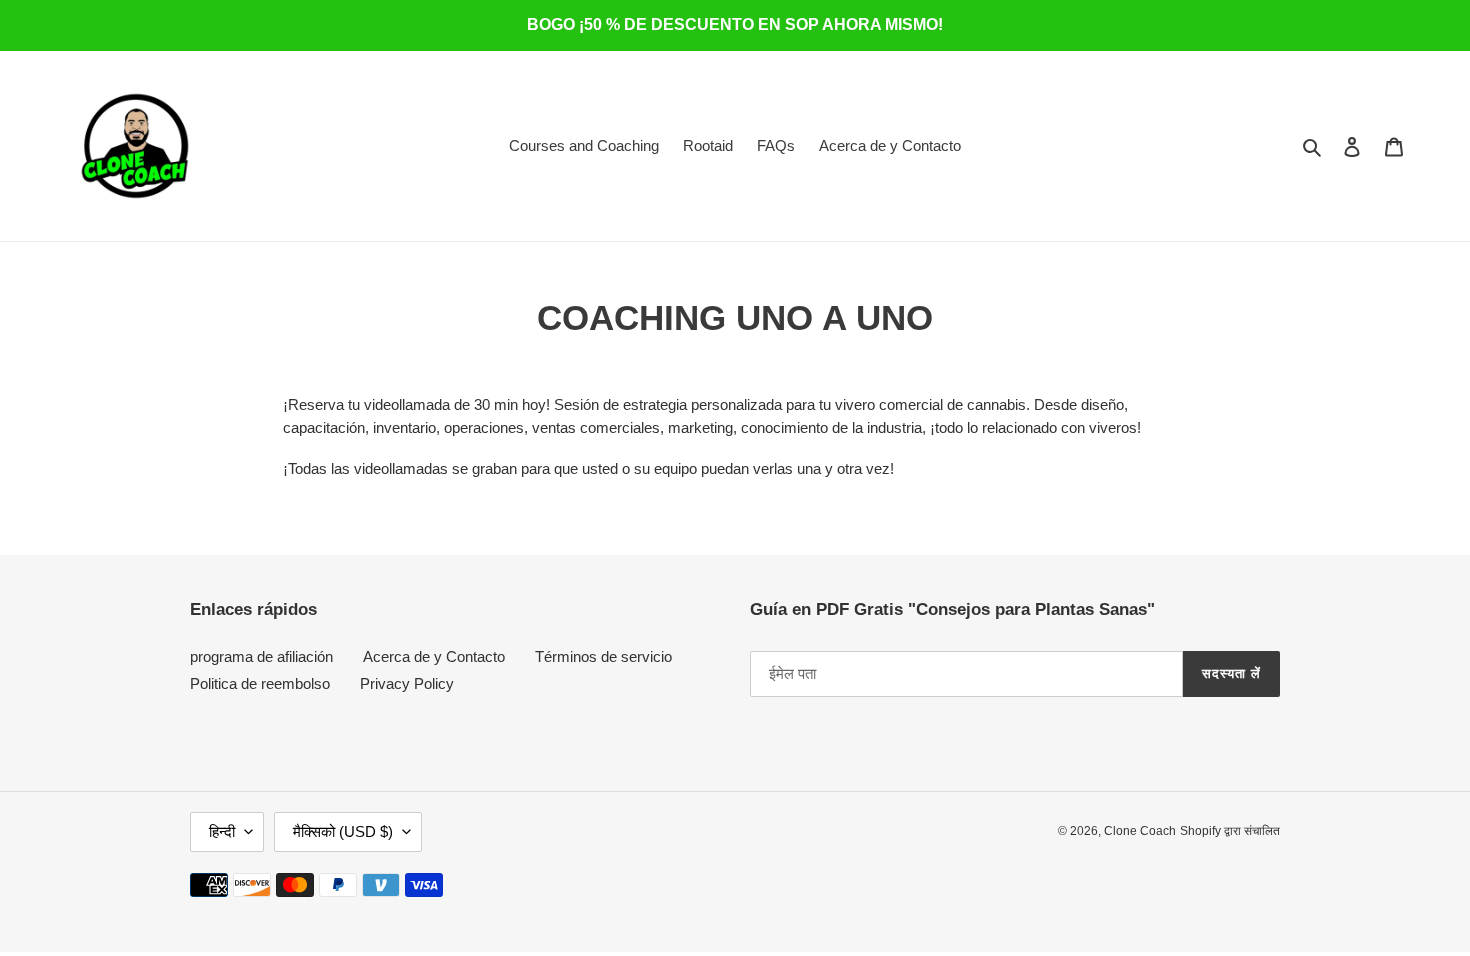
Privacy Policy (407, 683)
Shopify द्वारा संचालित (1230, 831)
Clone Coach (1140, 831)
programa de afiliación (261, 656)
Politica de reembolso (260, 683)
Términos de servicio (603, 656)
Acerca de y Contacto (434, 656)
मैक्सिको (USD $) (343, 831)
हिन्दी (222, 831)
